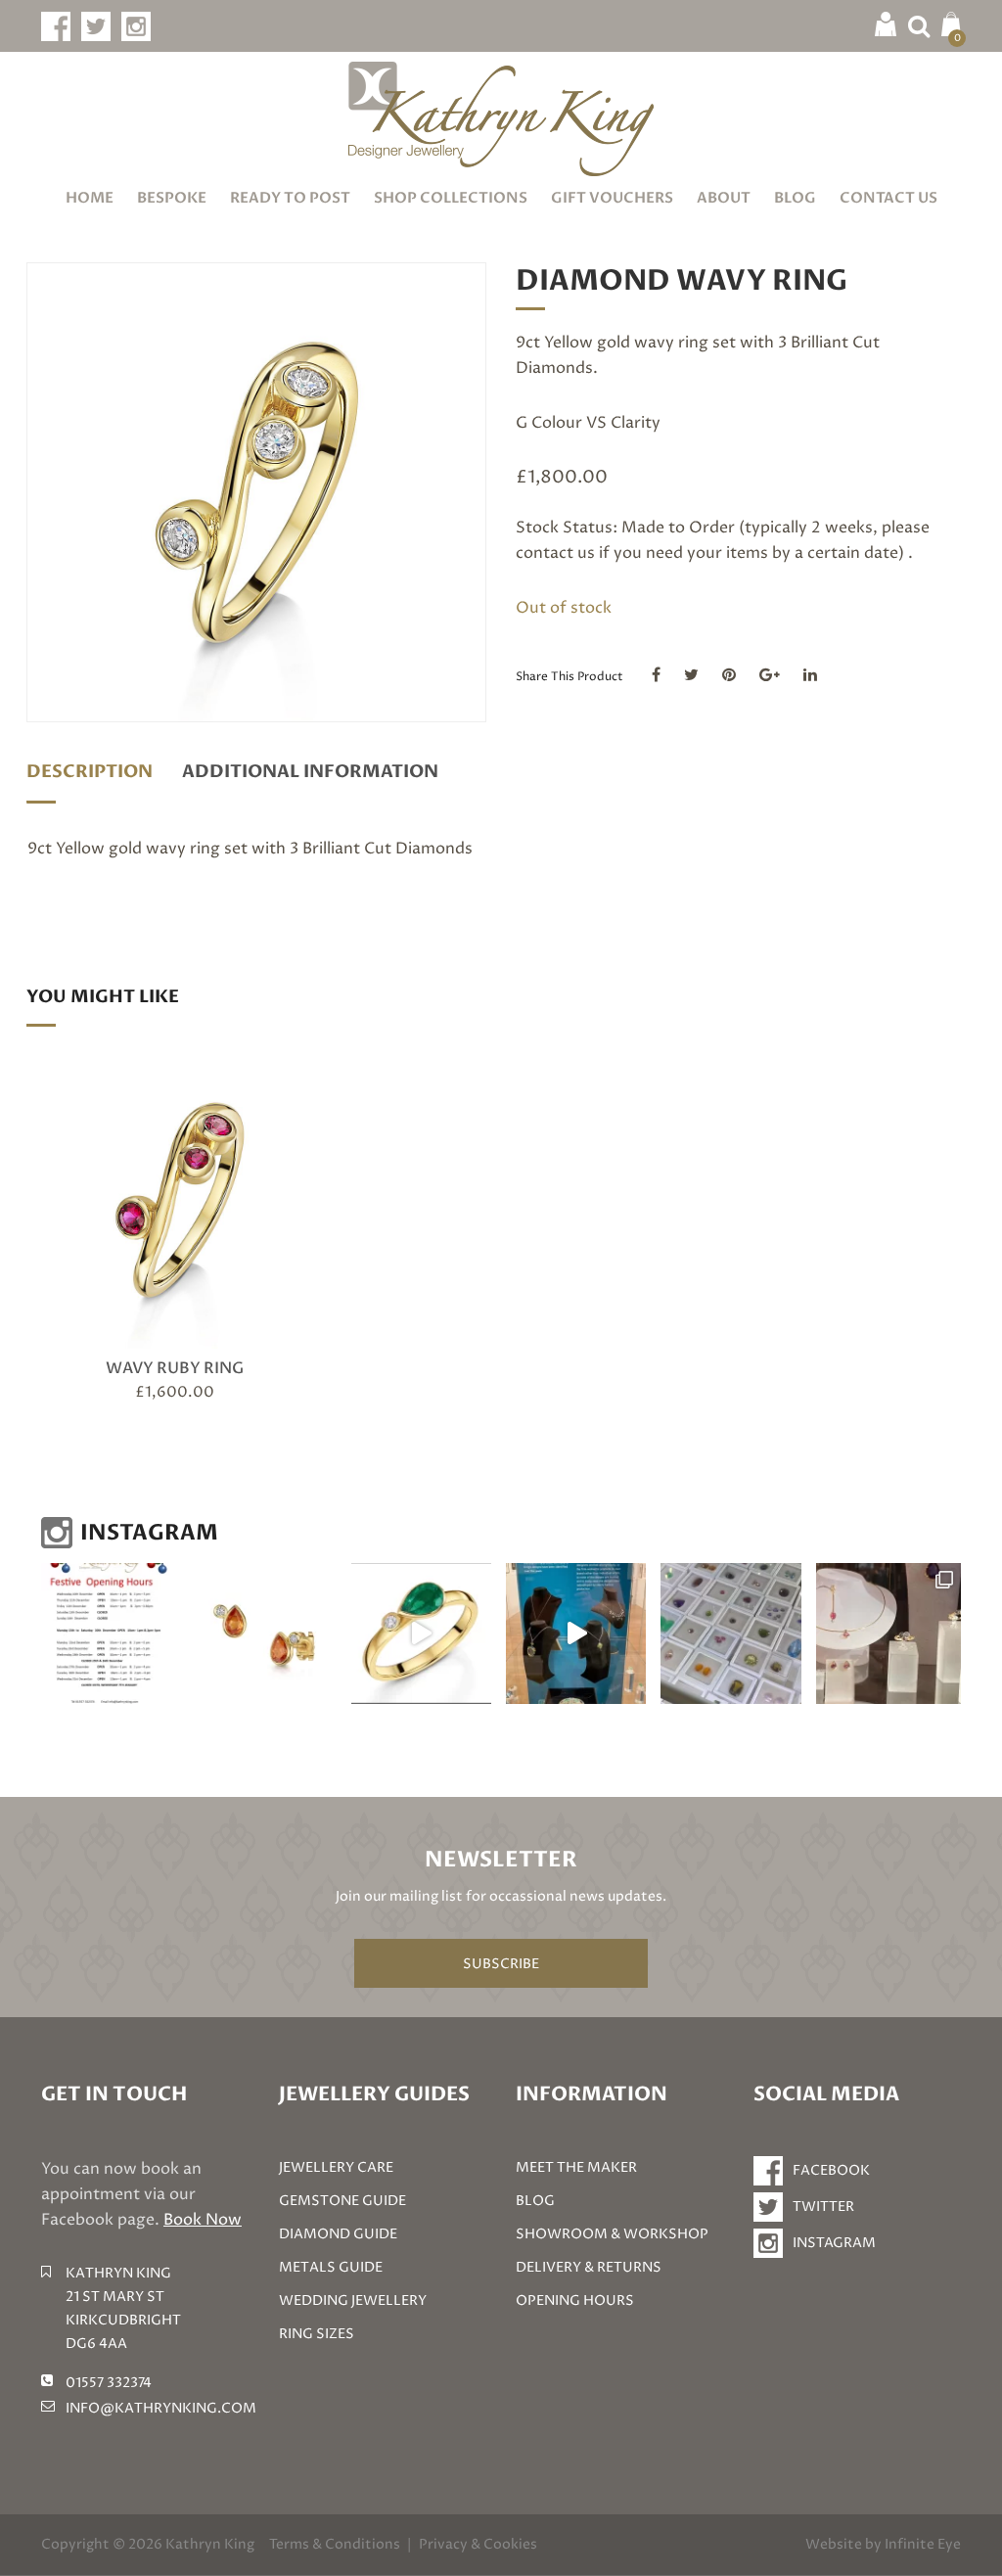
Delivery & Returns (589, 2267)
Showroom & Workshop (612, 2234)
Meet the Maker (576, 2167)
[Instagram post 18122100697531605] (111, 1633)
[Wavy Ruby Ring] (175, 1199)
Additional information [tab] (310, 772)
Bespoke (172, 198)
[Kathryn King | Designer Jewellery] (501, 118)
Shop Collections (451, 198)
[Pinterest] (729, 675)
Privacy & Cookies (478, 2544)
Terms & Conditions (335, 2544)
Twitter (823, 2207)
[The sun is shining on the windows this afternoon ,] (888, 1633)
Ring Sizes (317, 2334)
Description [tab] (90, 772)
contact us (555, 553)
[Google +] (770, 675)
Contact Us (888, 198)
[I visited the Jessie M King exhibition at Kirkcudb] (576, 1633)
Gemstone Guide (342, 2201)
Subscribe (501, 1964)
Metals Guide (331, 2267)
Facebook (831, 2170)
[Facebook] (656, 675)
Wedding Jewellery (353, 2300)
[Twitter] (691, 675)
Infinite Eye (923, 2544)
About (724, 198)
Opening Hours (575, 2300)
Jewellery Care (336, 2167)
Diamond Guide (338, 2234)
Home (90, 198)
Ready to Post (290, 198)
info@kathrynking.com (161, 2408)
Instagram (834, 2243)
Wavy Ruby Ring (175, 1368)
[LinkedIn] (810, 675)
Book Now (203, 2220)
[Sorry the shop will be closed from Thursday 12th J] (266, 1633)
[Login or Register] (886, 24)
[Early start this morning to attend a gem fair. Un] (730, 1633)
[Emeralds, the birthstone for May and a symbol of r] (421, 1633)
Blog (795, 198)
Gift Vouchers (612, 198)
